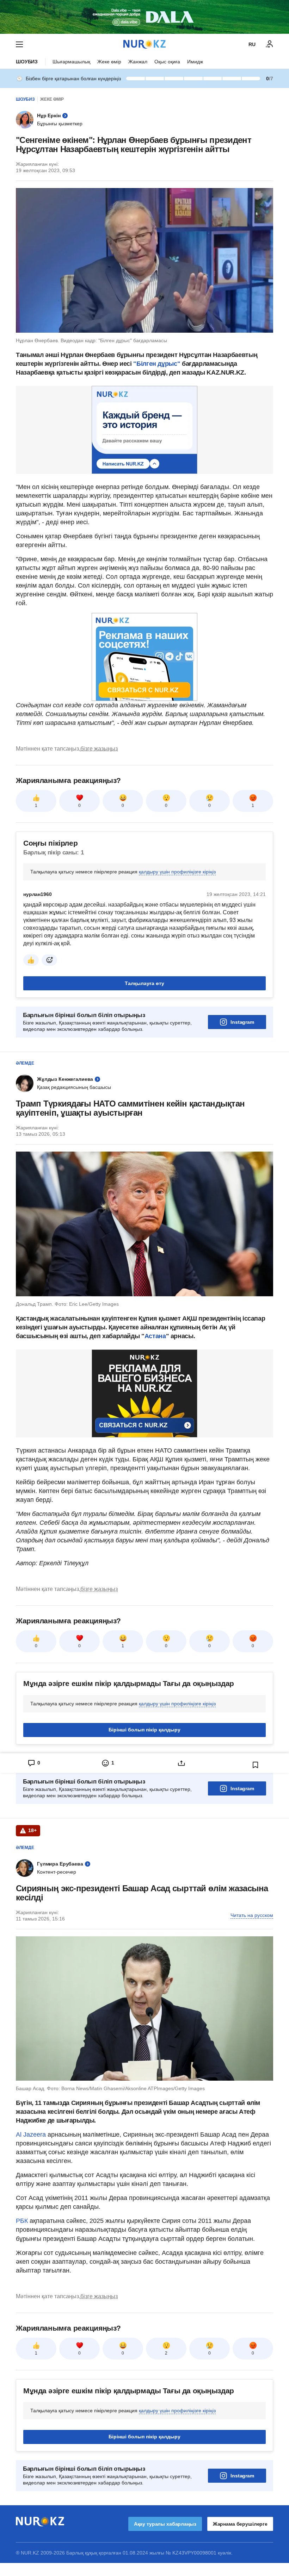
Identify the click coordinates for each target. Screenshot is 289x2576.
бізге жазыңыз (99, 749)
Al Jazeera (31, 2135)
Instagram (242, 1022)
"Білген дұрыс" (158, 364)
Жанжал (138, 62)
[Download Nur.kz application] (144, 17)
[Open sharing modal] (182, 1763)
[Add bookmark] (256, 1765)
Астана (155, 1336)
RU (252, 44)
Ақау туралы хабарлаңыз (165, 2524)
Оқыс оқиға (167, 62)
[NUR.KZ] (144, 44)
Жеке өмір (109, 62)
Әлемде (25, 1063)
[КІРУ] (270, 44)
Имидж (195, 62)
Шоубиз (27, 62)
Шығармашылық (71, 62)
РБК (23, 2221)
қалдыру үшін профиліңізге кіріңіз (177, 872)
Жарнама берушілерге (240, 2524)
